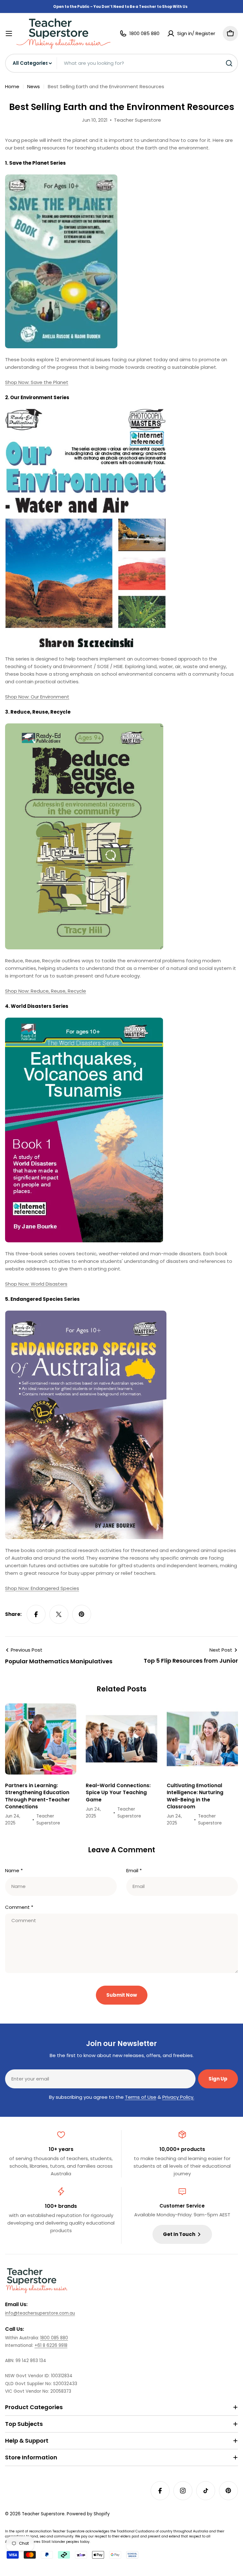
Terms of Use (141, 2097)
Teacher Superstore (43, 2514)
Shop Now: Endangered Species (42, 1588)
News (34, 86)
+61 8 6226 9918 (51, 2345)
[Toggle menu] (9, 33)
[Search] (229, 63)
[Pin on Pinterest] (82, 1614)
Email (134, 1870)
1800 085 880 (54, 2338)
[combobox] (121, 63)
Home (12, 86)
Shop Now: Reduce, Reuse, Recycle (46, 991)
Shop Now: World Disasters (36, 1284)
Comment (19, 1907)
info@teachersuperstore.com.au (40, 2313)
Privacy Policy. (178, 2097)
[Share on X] (59, 1614)
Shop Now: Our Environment (37, 697)
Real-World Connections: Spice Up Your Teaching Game (118, 1793)
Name (14, 1870)
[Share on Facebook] (36, 1614)
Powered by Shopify (88, 2514)
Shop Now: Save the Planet (37, 382)
